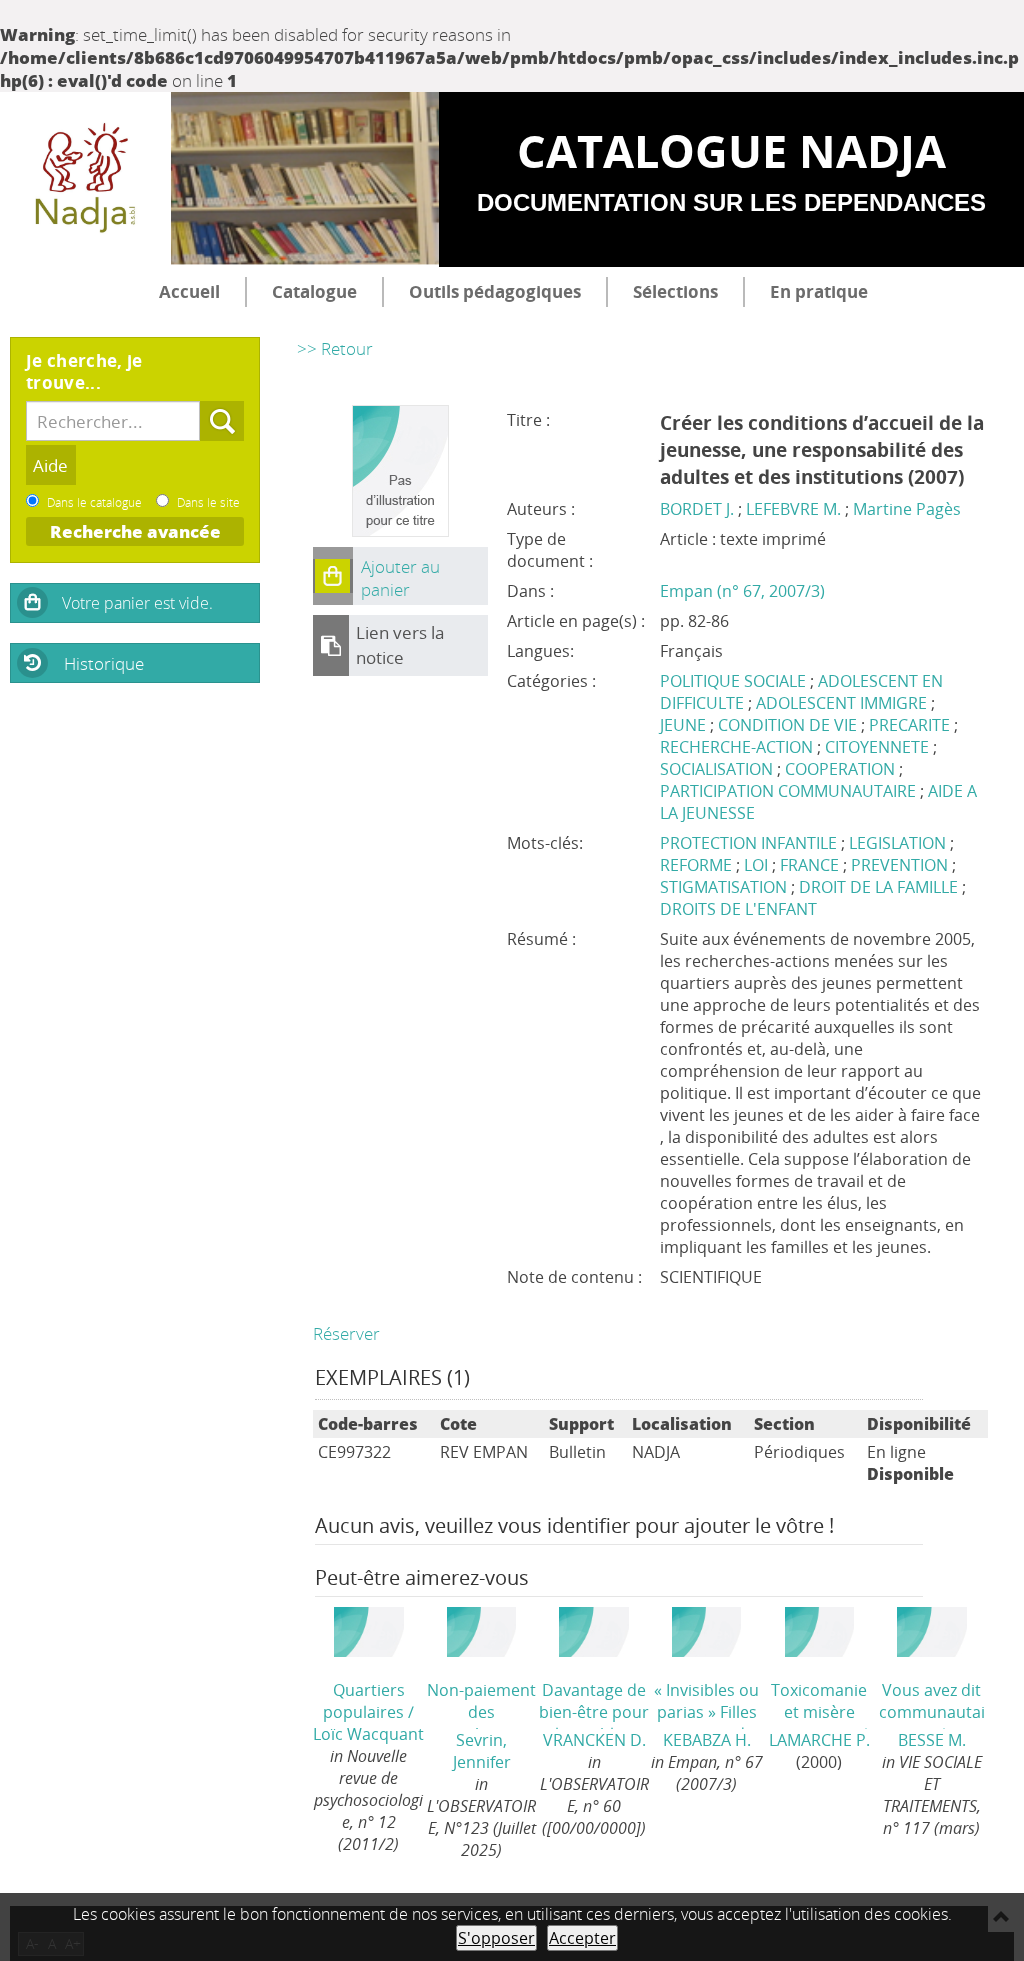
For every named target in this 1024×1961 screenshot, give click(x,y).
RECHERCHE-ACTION (736, 747)
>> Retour (335, 348)
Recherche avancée (135, 531)
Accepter (582, 1938)
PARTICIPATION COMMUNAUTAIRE (788, 791)
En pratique (819, 291)
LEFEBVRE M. (793, 509)
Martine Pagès (907, 509)
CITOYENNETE (877, 747)
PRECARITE (909, 725)
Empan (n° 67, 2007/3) (742, 591)
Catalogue (314, 291)
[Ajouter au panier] (333, 576)
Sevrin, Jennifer (482, 1751)
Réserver (346, 1333)
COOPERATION (840, 769)
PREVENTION (901, 865)
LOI (758, 865)
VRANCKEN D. (594, 1740)
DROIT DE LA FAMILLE (880, 887)
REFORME (698, 865)
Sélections (675, 291)
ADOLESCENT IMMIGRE (841, 703)
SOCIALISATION (716, 769)
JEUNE (683, 725)
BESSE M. (932, 1740)
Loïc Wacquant (368, 1734)
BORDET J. (697, 509)
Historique (104, 663)
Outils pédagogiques (495, 291)
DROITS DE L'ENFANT (738, 909)
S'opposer (496, 1938)
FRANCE (811, 865)
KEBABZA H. (707, 1740)
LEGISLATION (899, 843)
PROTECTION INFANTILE (750, 843)
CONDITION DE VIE (787, 725)
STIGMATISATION (725, 887)
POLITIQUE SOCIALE (733, 681)
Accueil (189, 291)
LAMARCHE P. (819, 1740)
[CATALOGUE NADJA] (85, 180)
